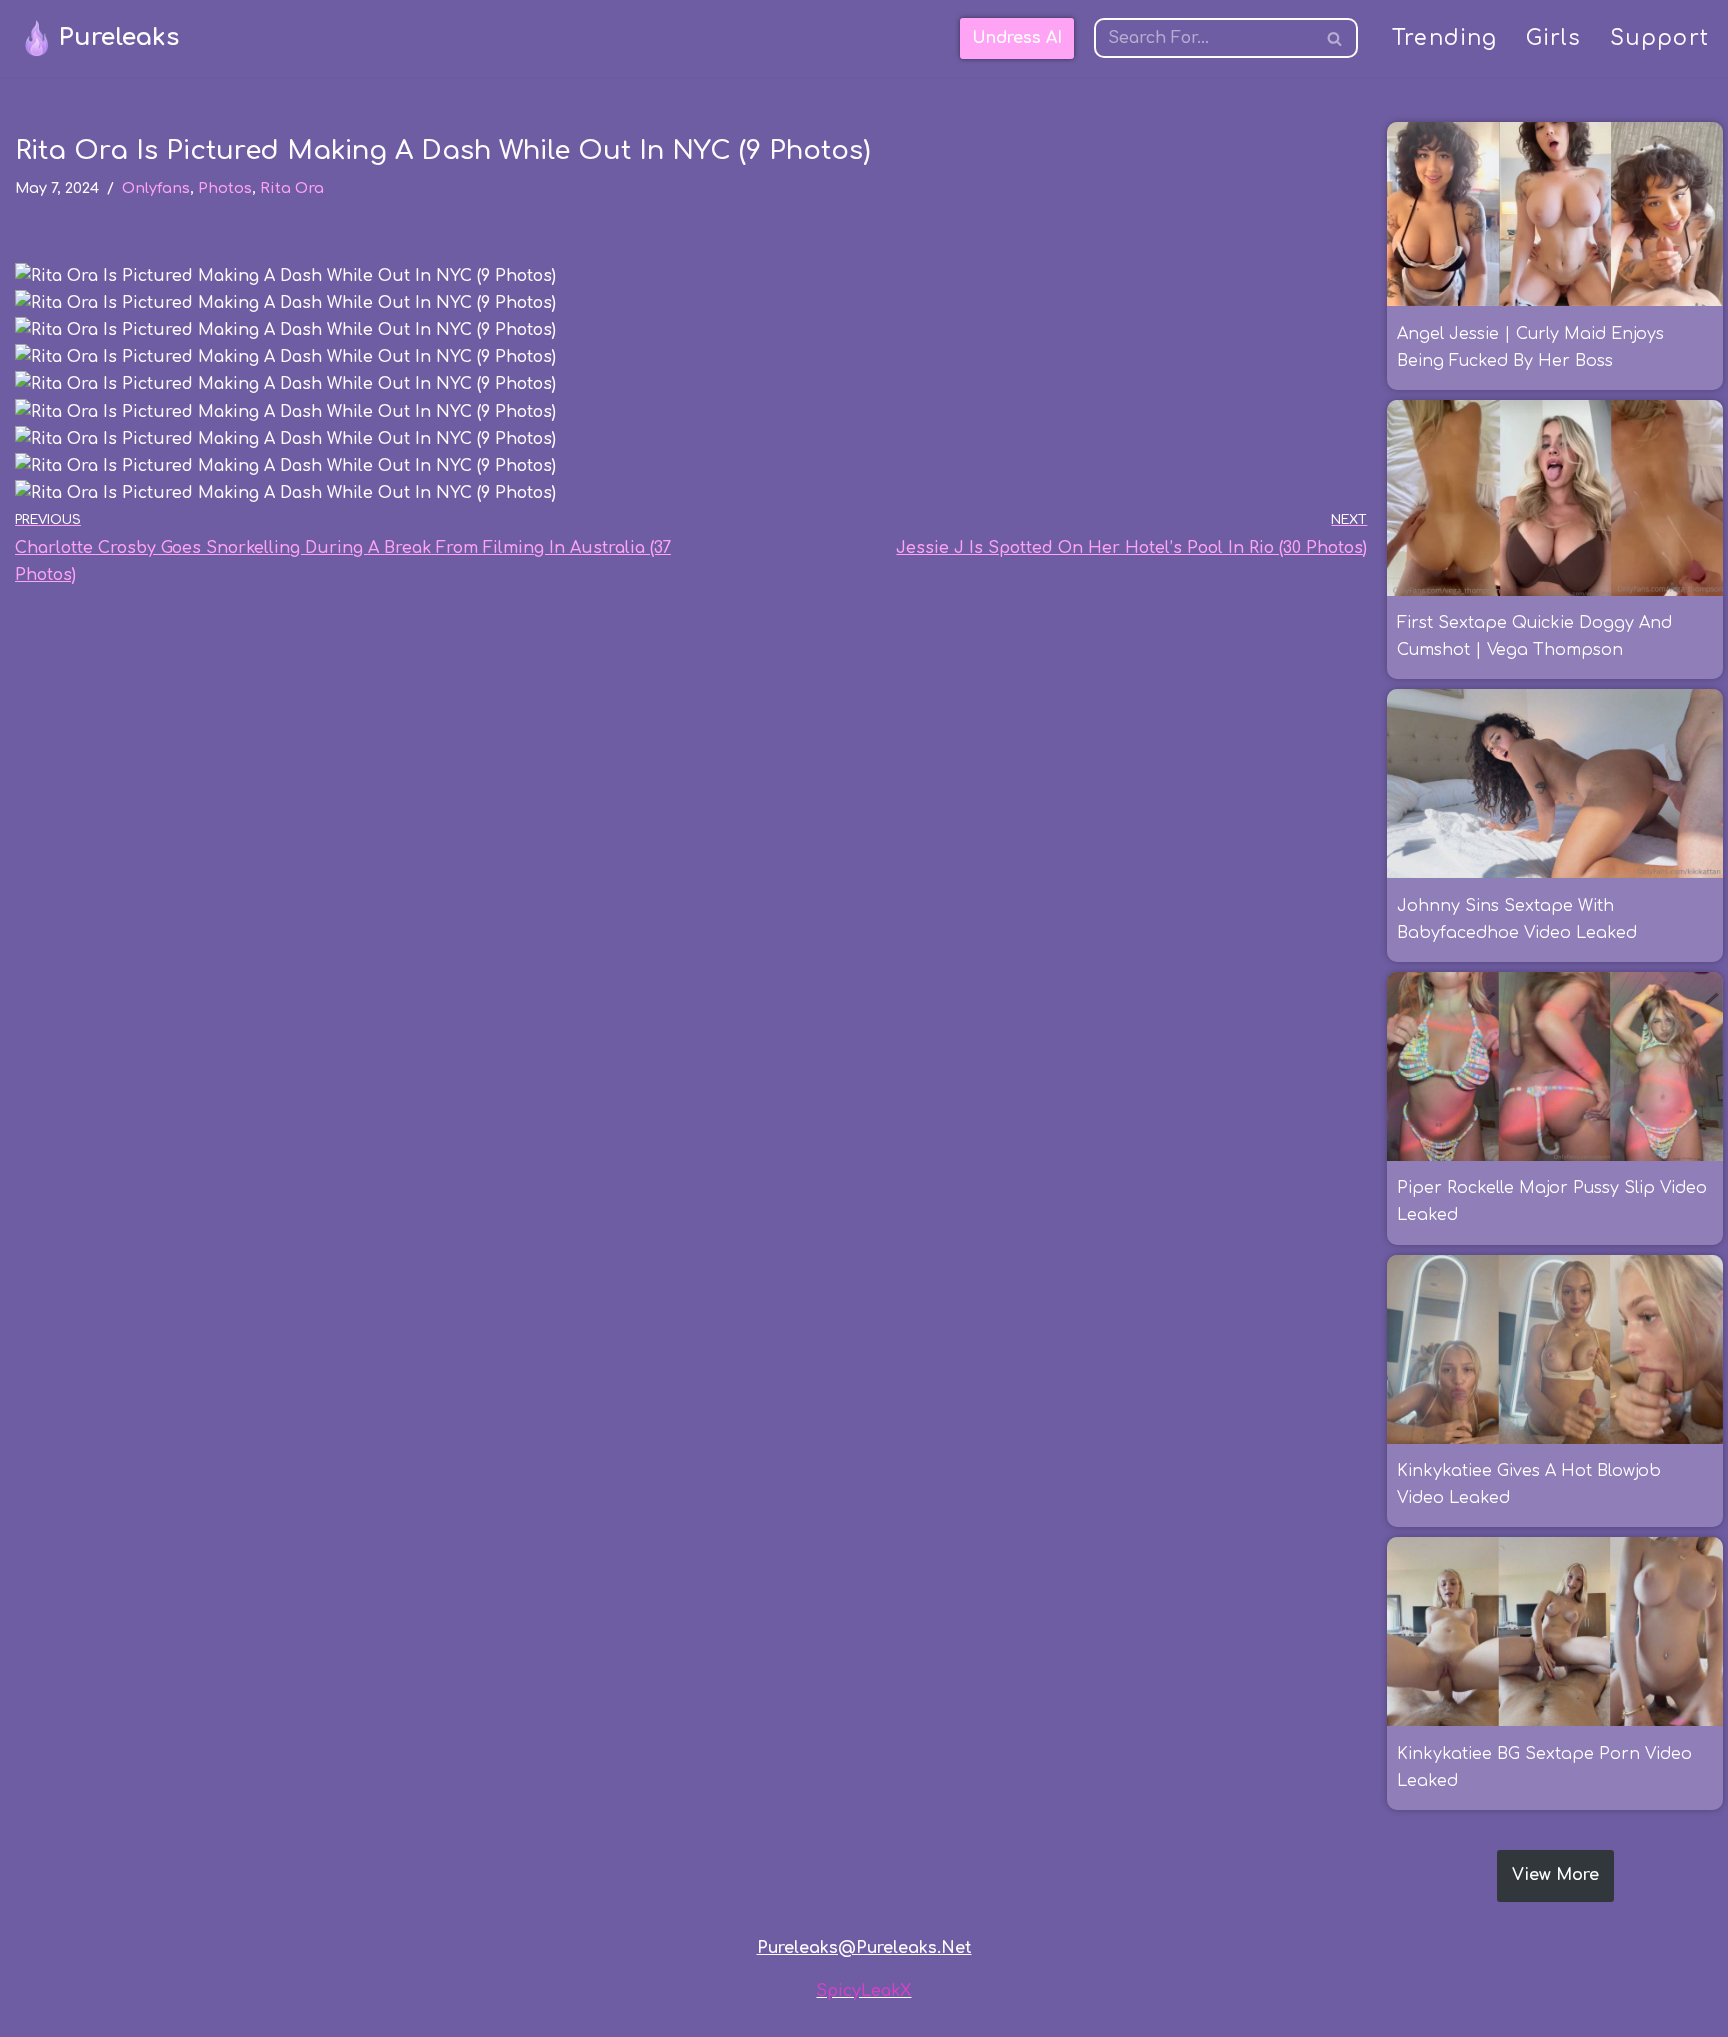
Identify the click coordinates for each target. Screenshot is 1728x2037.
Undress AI (1017, 38)
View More (1555, 1875)
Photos (225, 188)
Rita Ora (292, 188)
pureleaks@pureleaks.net (864, 1948)
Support (1659, 38)
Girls (1554, 38)
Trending (1445, 38)
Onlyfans (156, 188)
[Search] (1335, 38)
